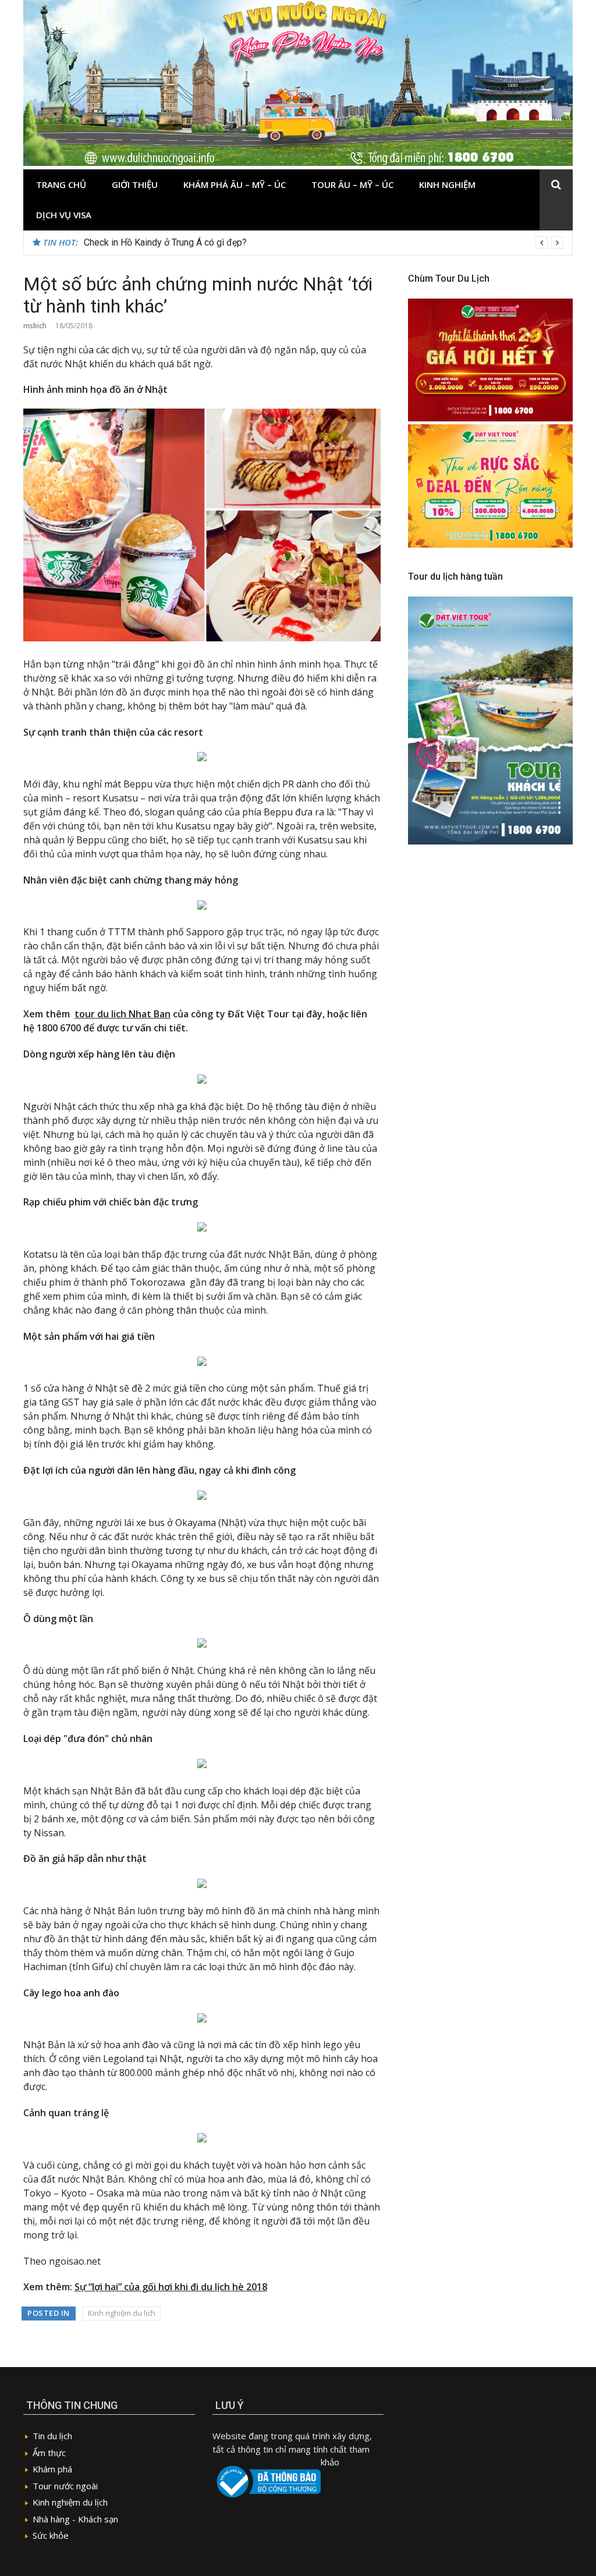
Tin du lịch (52, 2436)
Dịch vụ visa (64, 215)
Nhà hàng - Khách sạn (75, 2519)
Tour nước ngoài (65, 2486)
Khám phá (52, 2469)
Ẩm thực (49, 2453)
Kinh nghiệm (447, 184)
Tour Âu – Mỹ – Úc (352, 184)
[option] (324, 243)
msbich (35, 326)
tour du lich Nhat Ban (123, 1014)
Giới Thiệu (135, 184)
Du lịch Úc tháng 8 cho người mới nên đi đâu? (175, 242)
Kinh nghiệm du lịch (122, 2313)
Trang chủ (61, 184)
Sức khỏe (51, 2535)
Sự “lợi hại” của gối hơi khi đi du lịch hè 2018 (171, 2287)
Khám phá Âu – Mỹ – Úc (235, 184)
